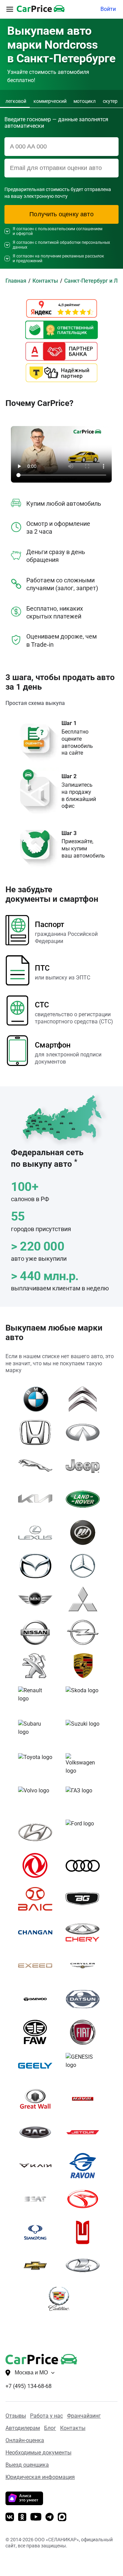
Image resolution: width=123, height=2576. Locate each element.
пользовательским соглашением (70, 229)
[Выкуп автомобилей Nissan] (38, 1632)
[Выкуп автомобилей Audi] (85, 1866)
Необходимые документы (38, 2453)
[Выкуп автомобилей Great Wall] (38, 2099)
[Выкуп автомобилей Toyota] (38, 1766)
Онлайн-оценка (25, 2440)
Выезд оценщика (27, 2465)
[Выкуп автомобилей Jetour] (85, 2132)
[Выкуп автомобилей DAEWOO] (38, 1999)
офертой (24, 234)
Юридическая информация (40, 2477)
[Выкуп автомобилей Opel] (85, 1632)
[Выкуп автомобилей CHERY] (85, 1932)
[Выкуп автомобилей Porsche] (85, 1666)
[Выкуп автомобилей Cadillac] (62, 2299)
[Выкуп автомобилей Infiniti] (85, 1432)
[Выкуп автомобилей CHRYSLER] (85, 1966)
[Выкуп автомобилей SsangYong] (38, 2232)
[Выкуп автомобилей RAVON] (85, 2166)
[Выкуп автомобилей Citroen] (85, 1399)
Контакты (73, 2428)
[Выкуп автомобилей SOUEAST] (85, 2199)
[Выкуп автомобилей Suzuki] (85, 1732)
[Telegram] (50, 2518)
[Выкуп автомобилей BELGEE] (85, 1899)
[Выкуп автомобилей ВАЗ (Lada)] (85, 2266)
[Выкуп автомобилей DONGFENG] (38, 1866)
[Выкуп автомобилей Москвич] (85, 2232)
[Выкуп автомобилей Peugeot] (38, 1666)
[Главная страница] (31, 2358)
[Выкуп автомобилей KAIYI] (38, 2166)
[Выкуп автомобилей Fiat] (85, 2032)
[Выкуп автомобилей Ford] (85, 1832)
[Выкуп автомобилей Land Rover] (85, 1499)
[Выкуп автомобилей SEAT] (38, 2199)
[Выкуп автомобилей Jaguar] (38, 1466)
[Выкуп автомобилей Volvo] (38, 1799)
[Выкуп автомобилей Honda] (38, 1432)
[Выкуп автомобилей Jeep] (85, 1466)
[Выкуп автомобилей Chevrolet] (38, 2266)
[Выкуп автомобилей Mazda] (38, 1566)
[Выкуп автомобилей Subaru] (38, 1732)
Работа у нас (46, 2416)
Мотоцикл (85, 101)
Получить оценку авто (61, 214)
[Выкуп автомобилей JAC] (38, 2132)
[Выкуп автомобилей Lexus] (38, 1533)
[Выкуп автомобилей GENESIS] (85, 2065)
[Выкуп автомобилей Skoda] (85, 1699)
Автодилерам (23, 2428)
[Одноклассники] (22, 2518)
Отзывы (16, 2416)
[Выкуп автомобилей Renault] (38, 1699)
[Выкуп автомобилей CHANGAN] (38, 1932)
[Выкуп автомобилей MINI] (38, 1599)
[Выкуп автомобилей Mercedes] (85, 1566)
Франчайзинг (84, 2416)
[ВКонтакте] (10, 2518)
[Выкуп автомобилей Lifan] (85, 1533)
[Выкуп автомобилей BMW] (38, 1399)
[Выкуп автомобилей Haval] (85, 2099)
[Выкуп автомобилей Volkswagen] (85, 1766)
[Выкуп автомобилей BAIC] (38, 1899)
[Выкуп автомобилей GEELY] (38, 2065)
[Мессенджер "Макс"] (62, 2518)
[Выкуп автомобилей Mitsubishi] (85, 1599)
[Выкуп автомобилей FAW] (38, 2032)
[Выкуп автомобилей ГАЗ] (85, 1799)
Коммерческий (50, 101)
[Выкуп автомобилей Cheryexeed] (38, 1966)
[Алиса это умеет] (24, 2503)
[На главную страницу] (41, 9)
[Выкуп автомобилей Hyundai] (38, 1832)
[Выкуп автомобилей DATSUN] (85, 1999)
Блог (50, 2428)
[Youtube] (36, 2517)
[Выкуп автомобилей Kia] (38, 1499)
